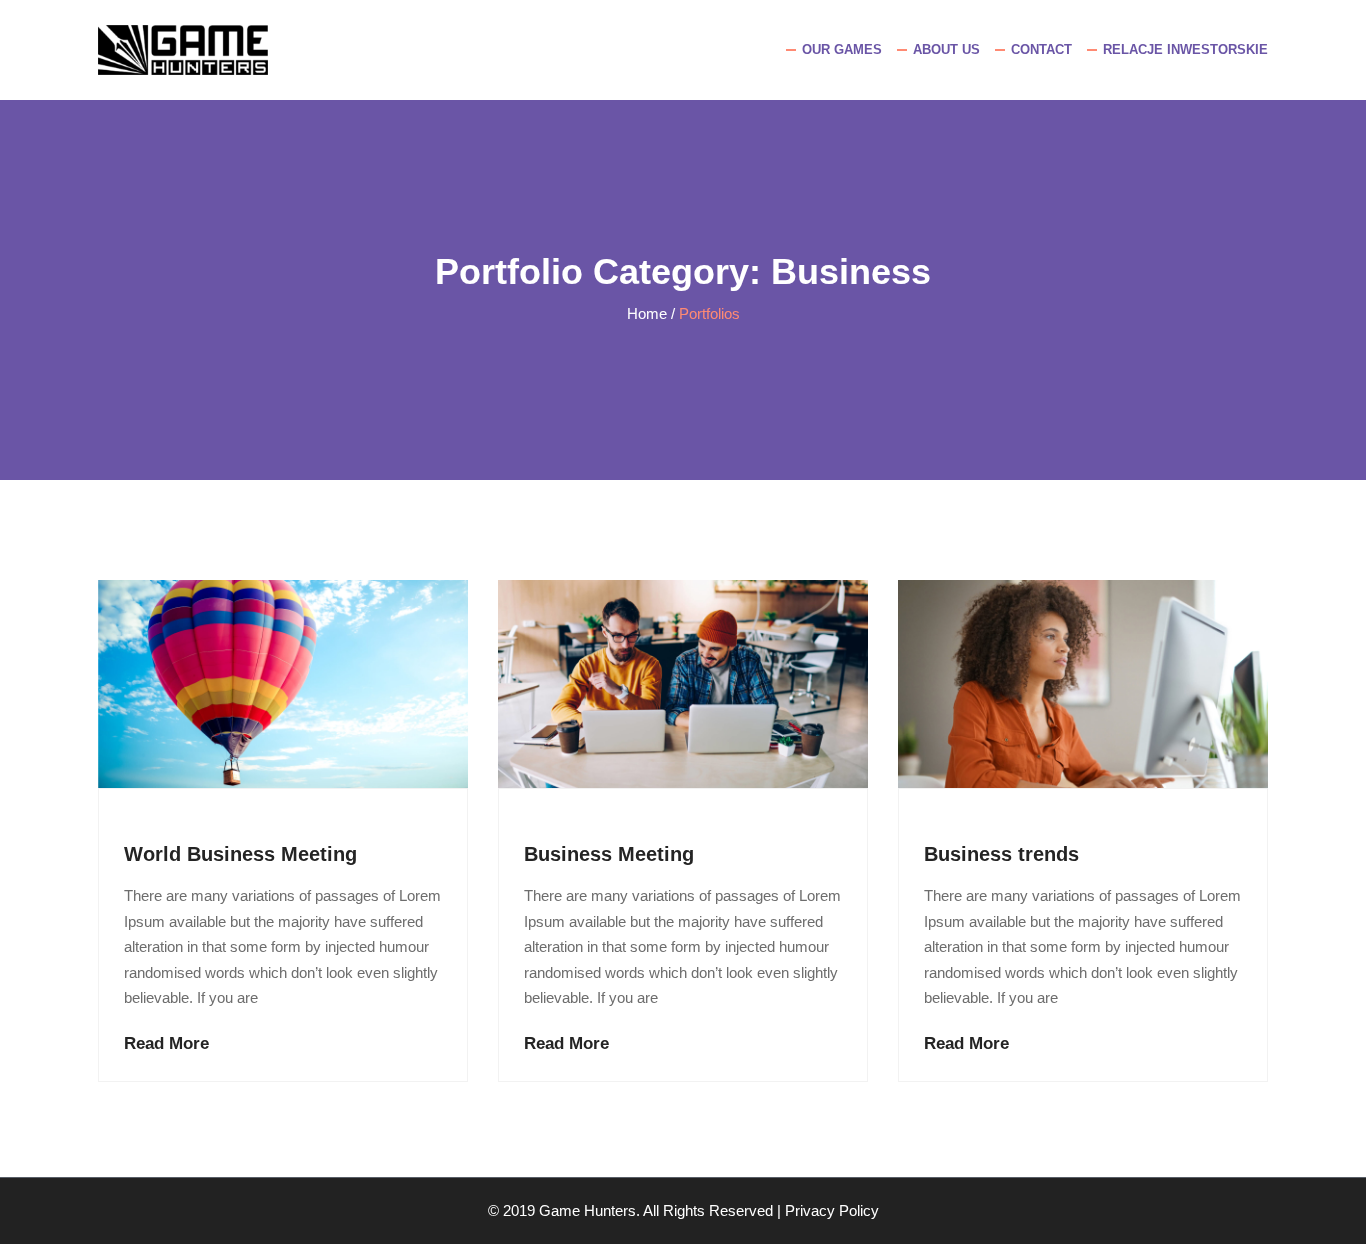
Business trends (1001, 854)
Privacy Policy (832, 1210)
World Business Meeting (240, 854)
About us (946, 49)
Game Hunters (587, 1210)
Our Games (842, 49)
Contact (1041, 49)
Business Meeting (609, 854)
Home (647, 313)
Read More (166, 1043)
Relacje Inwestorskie (1185, 49)
